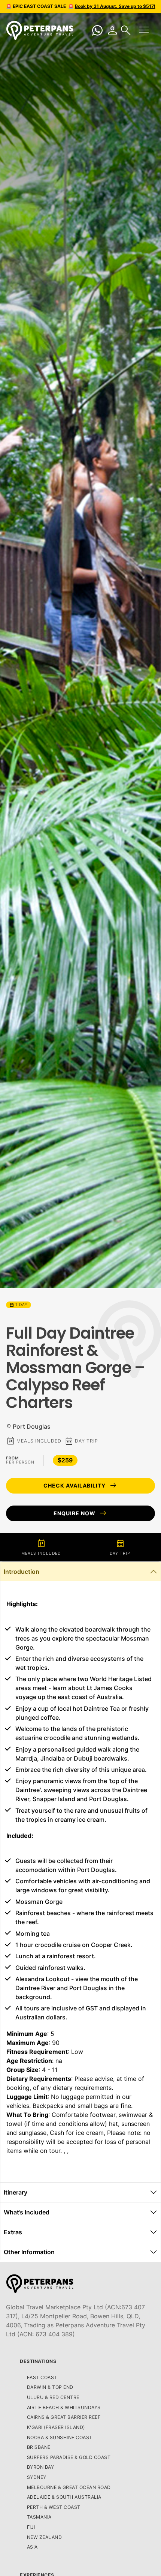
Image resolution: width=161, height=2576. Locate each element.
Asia (32, 2547)
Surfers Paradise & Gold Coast (69, 2457)
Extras (13, 2232)
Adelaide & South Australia (64, 2497)
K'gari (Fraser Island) (56, 2427)
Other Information (29, 2252)
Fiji (31, 2527)
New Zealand (45, 2537)
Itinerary (16, 2192)
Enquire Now (80, 1513)
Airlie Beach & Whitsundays (64, 2407)
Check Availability (80, 1486)
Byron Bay (41, 2467)
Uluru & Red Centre (53, 2397)
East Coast (42, 2377)
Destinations (38, 2361)
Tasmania (39, 2517)
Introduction (22, 1572)
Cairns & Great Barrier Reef (64, 2417)
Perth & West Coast (54, 2507)
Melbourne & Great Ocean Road (69, 2487)
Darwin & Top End (50, 2387)
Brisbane (39, 2447)
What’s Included (27, 2212)
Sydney (37, 2477)
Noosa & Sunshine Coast (60, 2437)
